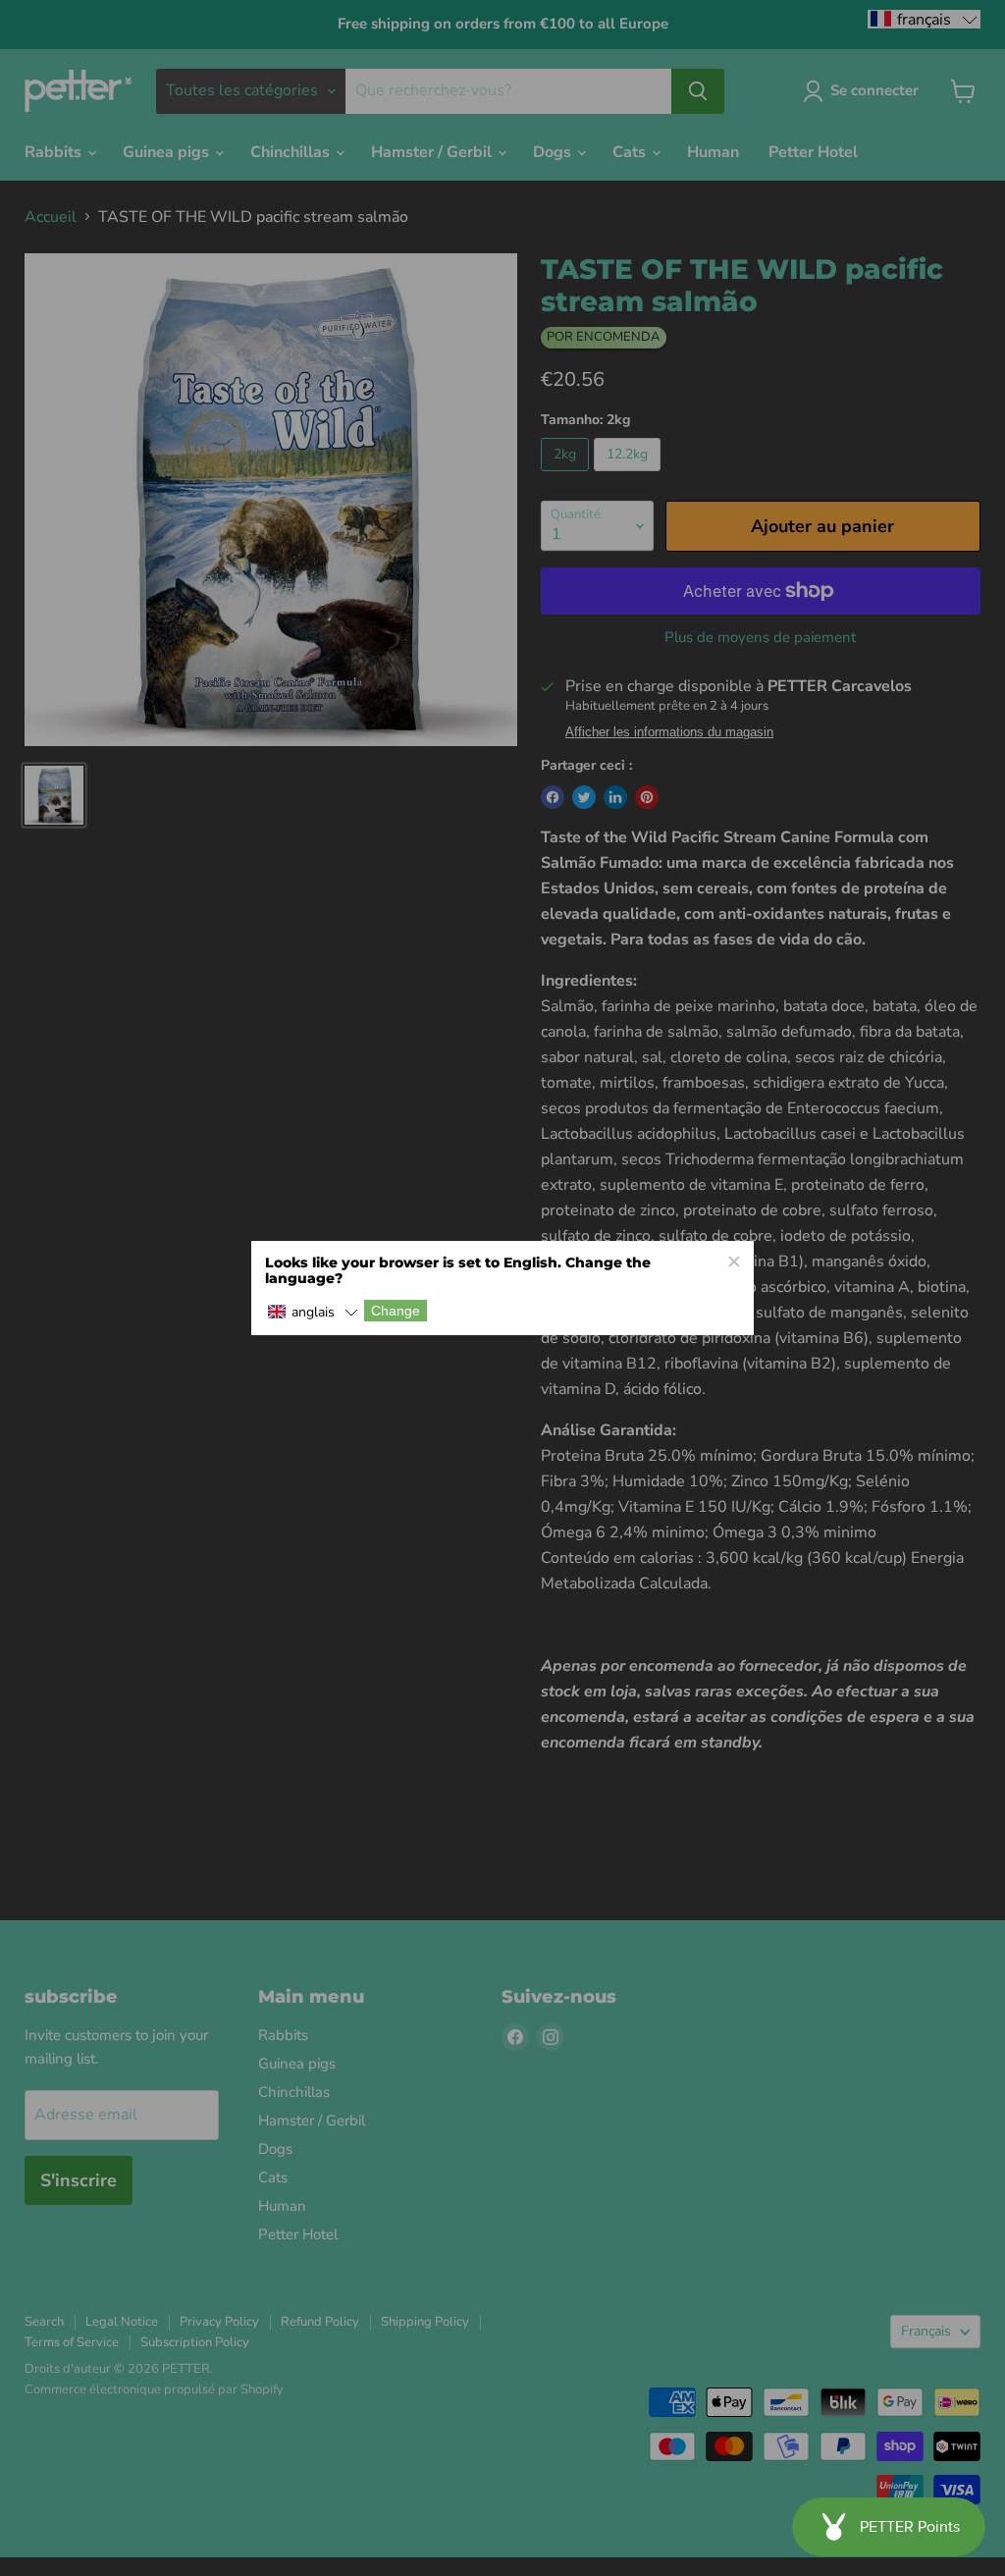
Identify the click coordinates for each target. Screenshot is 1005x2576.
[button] (313, 1312)
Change (396, 1311)
